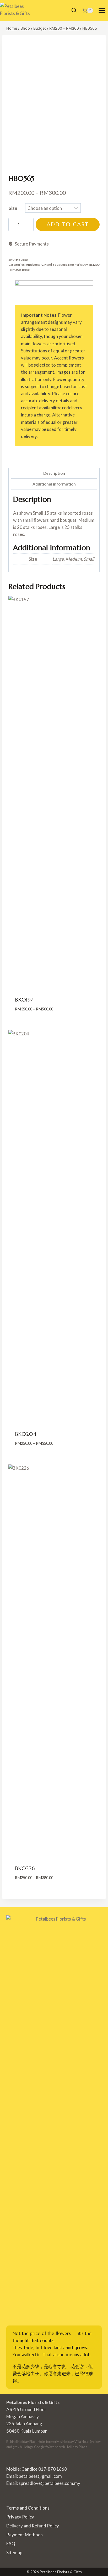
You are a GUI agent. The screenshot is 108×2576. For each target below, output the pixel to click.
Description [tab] (54, 473)
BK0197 (24, 1000)
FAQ (11, 2544)
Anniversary (34, 265)
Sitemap (14, 2552)
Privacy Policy (20, 2517)
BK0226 (25, 1868)
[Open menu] (102, 10)
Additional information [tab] (54, 484)
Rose (26, 270)
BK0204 (26, 1434)
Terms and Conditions (28, 2508)
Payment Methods (25, 2535)
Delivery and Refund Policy (33, 2526)
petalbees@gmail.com (40, 2476)
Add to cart (68, 224)
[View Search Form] (74, 11)
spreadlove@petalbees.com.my (49, 2483)
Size (13, 208)
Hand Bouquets (56, 265)
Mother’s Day (78, 265)
